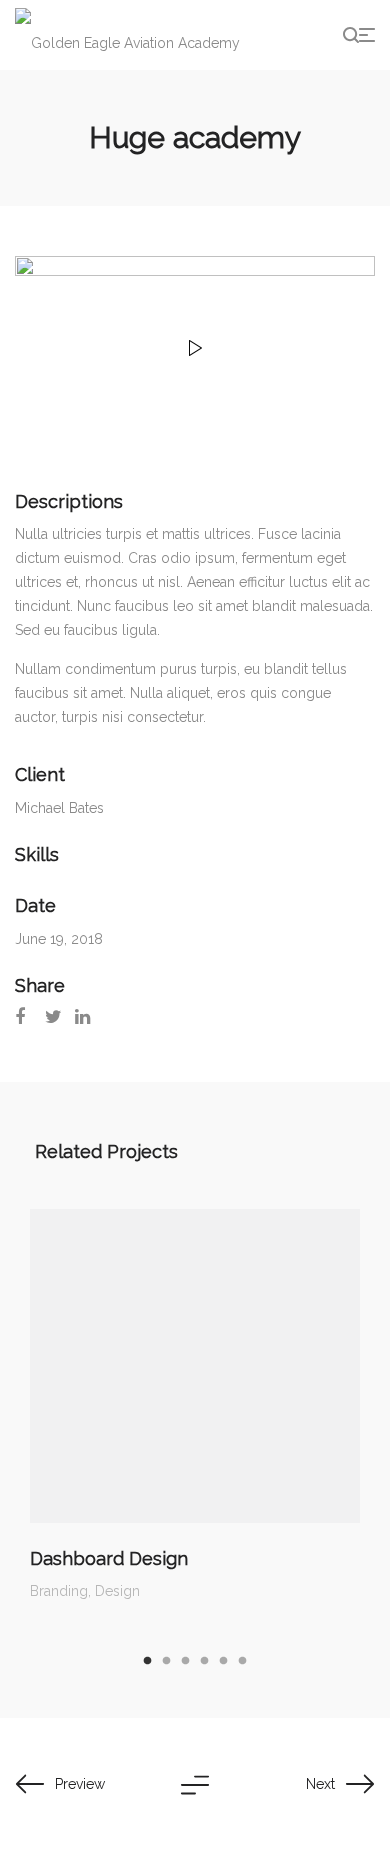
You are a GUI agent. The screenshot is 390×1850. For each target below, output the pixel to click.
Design (117, 1591)
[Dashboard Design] (195, 1366)
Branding (59, 1591)
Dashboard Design (109, 1558)
